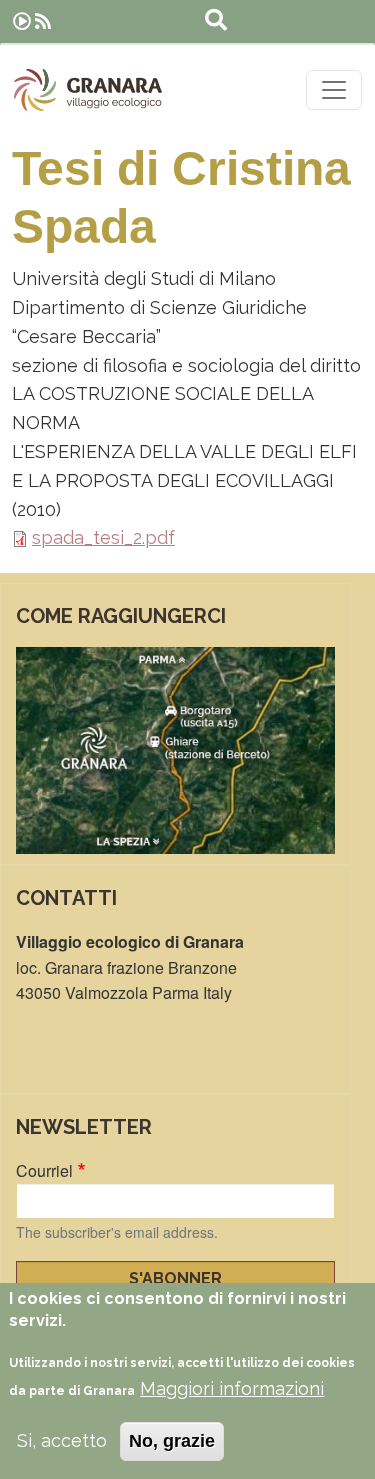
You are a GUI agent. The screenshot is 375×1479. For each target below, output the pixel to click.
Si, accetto (62, 1440)
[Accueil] (88, 90)
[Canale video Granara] (22, 21)
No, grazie (172, 1441)
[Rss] (43, 21)
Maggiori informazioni (232, 1388)
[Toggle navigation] (334, 90)
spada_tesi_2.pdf (103, 537)
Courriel (44, 1170)
